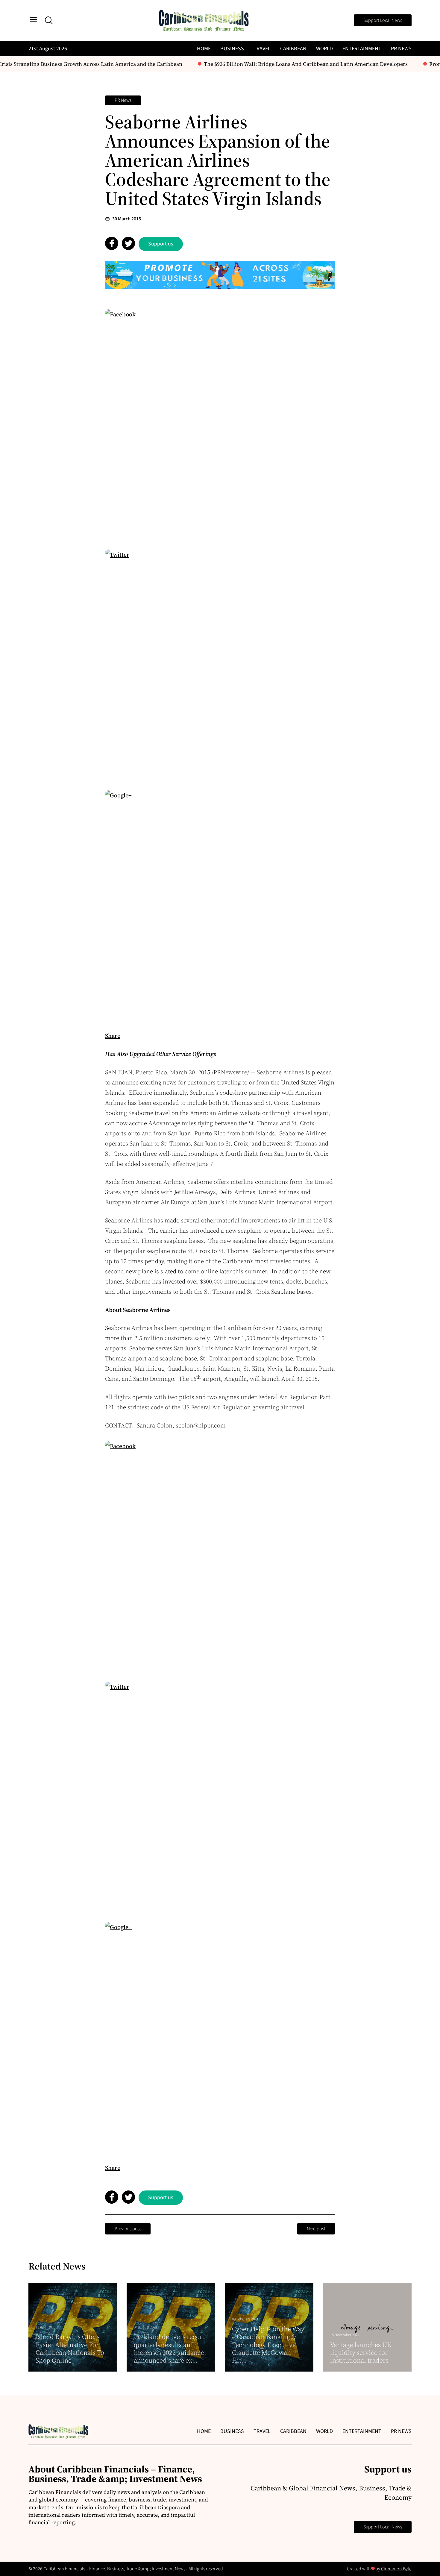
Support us (161, 244)
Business (232, 49)
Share (113, 1036)
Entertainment (362, 49)
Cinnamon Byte (396, 2569)
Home (204, 49)
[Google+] (220, 905)
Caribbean (293, 49)
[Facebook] (220, 424)
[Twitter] (220, 665)
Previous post (128, 2229)
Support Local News (383, 20)
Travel (262, 49)
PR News (401, 49)
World (324, 49)
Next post (316, 2229)
